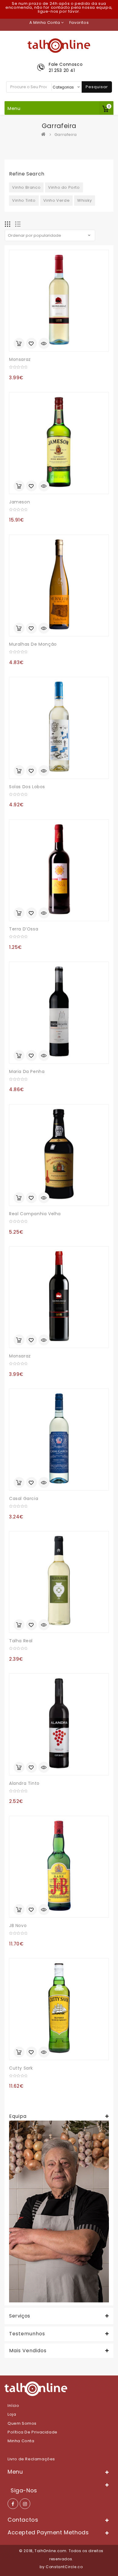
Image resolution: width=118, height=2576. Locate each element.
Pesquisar (97, 87)
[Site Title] (59, 45)
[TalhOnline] (45, 135)
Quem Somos (22, 2423)
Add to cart (19, 343)
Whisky (85, 200)
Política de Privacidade (33, 2432)
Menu (14, 108)
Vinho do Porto (64, 187)
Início (13, 2406)
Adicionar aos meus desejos (31, 344)
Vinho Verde (57, 200)
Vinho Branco (26, 187)
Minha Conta (21, 2441)
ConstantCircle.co (64, 2567)
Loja (12, 2414)
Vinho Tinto (24, 200)
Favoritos (79, 22)
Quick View (44, 344)
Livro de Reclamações (31, 2459)
